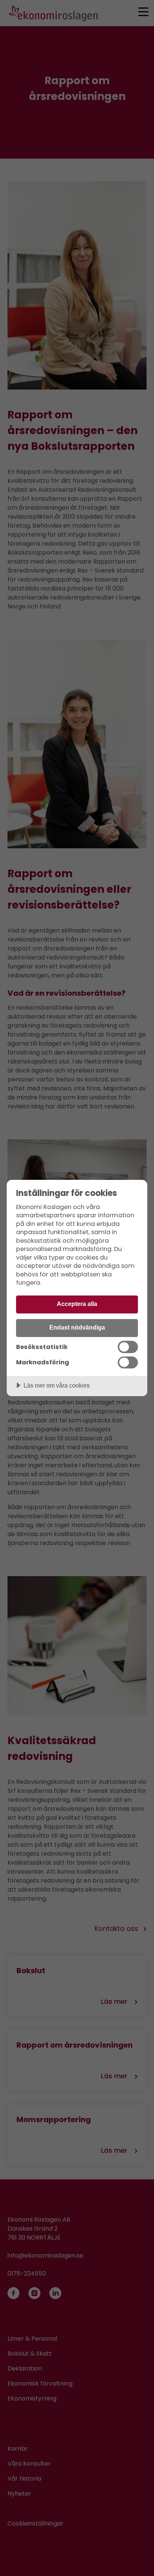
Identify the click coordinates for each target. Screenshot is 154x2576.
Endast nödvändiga (77, 1327)
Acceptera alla (77, 1304)
